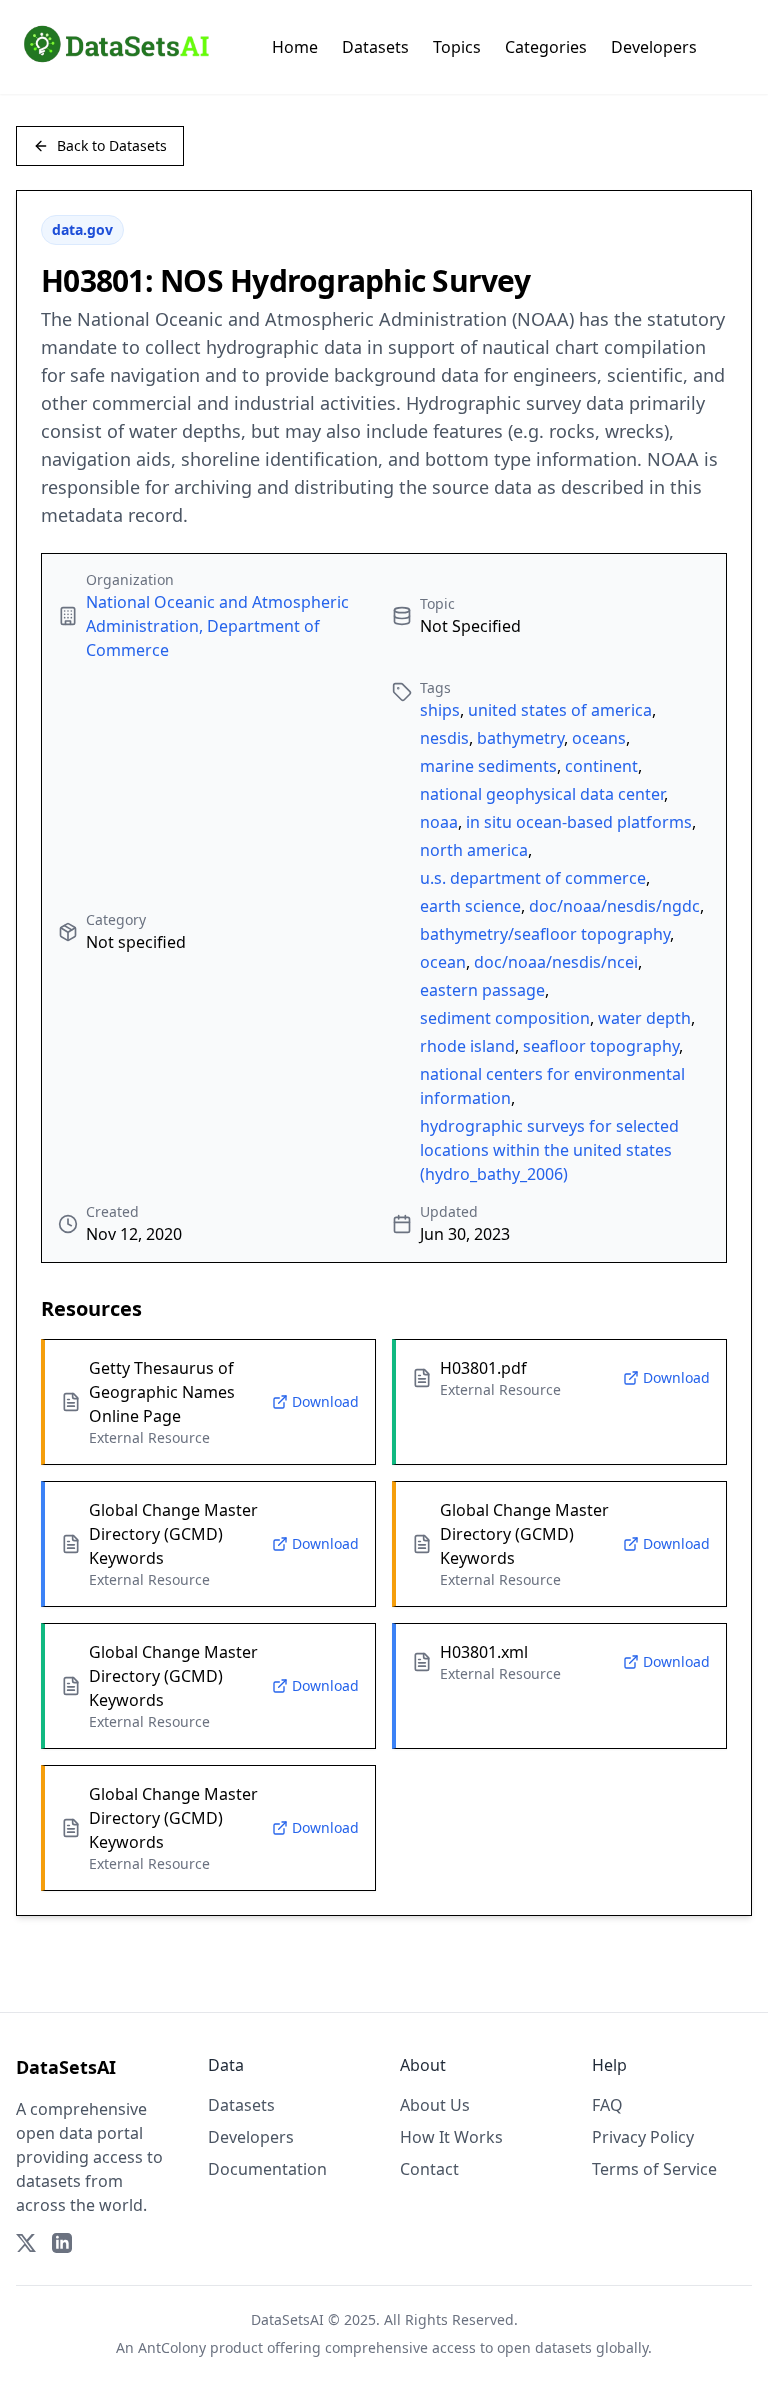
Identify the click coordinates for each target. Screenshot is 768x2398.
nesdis (444, 738)
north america (474, 850)
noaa (439, 822)
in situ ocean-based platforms (579, 822)
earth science (470, 906)
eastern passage (482, 990)
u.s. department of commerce (533, 878)
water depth (644, 1018)
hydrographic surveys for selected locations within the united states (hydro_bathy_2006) (549, 1150)
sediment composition (505, 1018)
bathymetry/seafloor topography (545, 934)
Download (325, 1401)
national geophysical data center (542, 794)
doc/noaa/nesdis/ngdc (614, 906)
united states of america (560, 710)
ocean (443, 962)
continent (601, 766)
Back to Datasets (112, 145)
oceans (599, 738)
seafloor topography (601, 1046)
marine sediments (488, 766)
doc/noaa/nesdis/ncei (556, 962)
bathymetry (520, 738)
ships (440, 710)
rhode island (467, 1046)
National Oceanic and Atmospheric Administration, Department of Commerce (217, 626)
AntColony (172, 2347)
